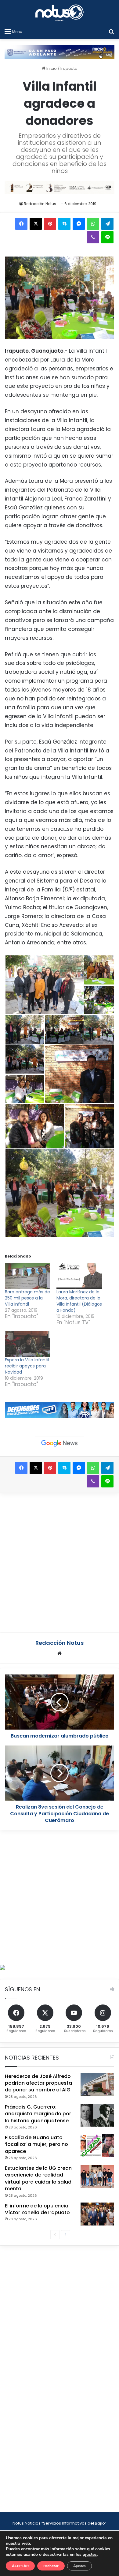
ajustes (90, 2555)
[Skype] (64, 224)
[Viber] (93, 237)
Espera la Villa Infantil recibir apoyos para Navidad (27, 1366)
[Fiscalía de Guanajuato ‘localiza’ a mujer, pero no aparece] (97, 2146)
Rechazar (51, 2566)
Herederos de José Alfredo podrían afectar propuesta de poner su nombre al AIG (38, 2083)
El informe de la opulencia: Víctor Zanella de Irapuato (37, 2209)
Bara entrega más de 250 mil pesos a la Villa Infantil (27, 1298)
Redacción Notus (40, 204)
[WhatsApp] (93, 224)
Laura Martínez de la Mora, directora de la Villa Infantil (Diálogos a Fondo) (79, 1301)
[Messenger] (79, 224)
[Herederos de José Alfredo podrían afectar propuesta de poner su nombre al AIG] (97, 2085)
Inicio (51, 68)
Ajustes (79, 2566)
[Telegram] (107, 224)
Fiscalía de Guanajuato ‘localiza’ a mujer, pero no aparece (36, 2144)
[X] (36, 224)
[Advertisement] (60, 1562)
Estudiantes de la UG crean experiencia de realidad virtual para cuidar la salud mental (38, 2178)
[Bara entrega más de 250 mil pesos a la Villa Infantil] (28, 1276)
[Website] (60, 1653)
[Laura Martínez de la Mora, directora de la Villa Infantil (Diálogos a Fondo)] (79, 1276)
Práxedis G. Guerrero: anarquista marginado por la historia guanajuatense (38, 2114)
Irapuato (69, 68)
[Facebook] (21, 224)
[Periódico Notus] (60, 13)
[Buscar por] (111, 32)
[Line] (107, 237)
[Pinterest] (50, 224)
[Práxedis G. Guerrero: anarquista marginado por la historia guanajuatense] (97, 2115)
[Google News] (60, 1443)
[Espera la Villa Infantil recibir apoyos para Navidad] (28, 1344)
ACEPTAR (20, 2566)
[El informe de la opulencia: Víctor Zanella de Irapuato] (97, 2214)
